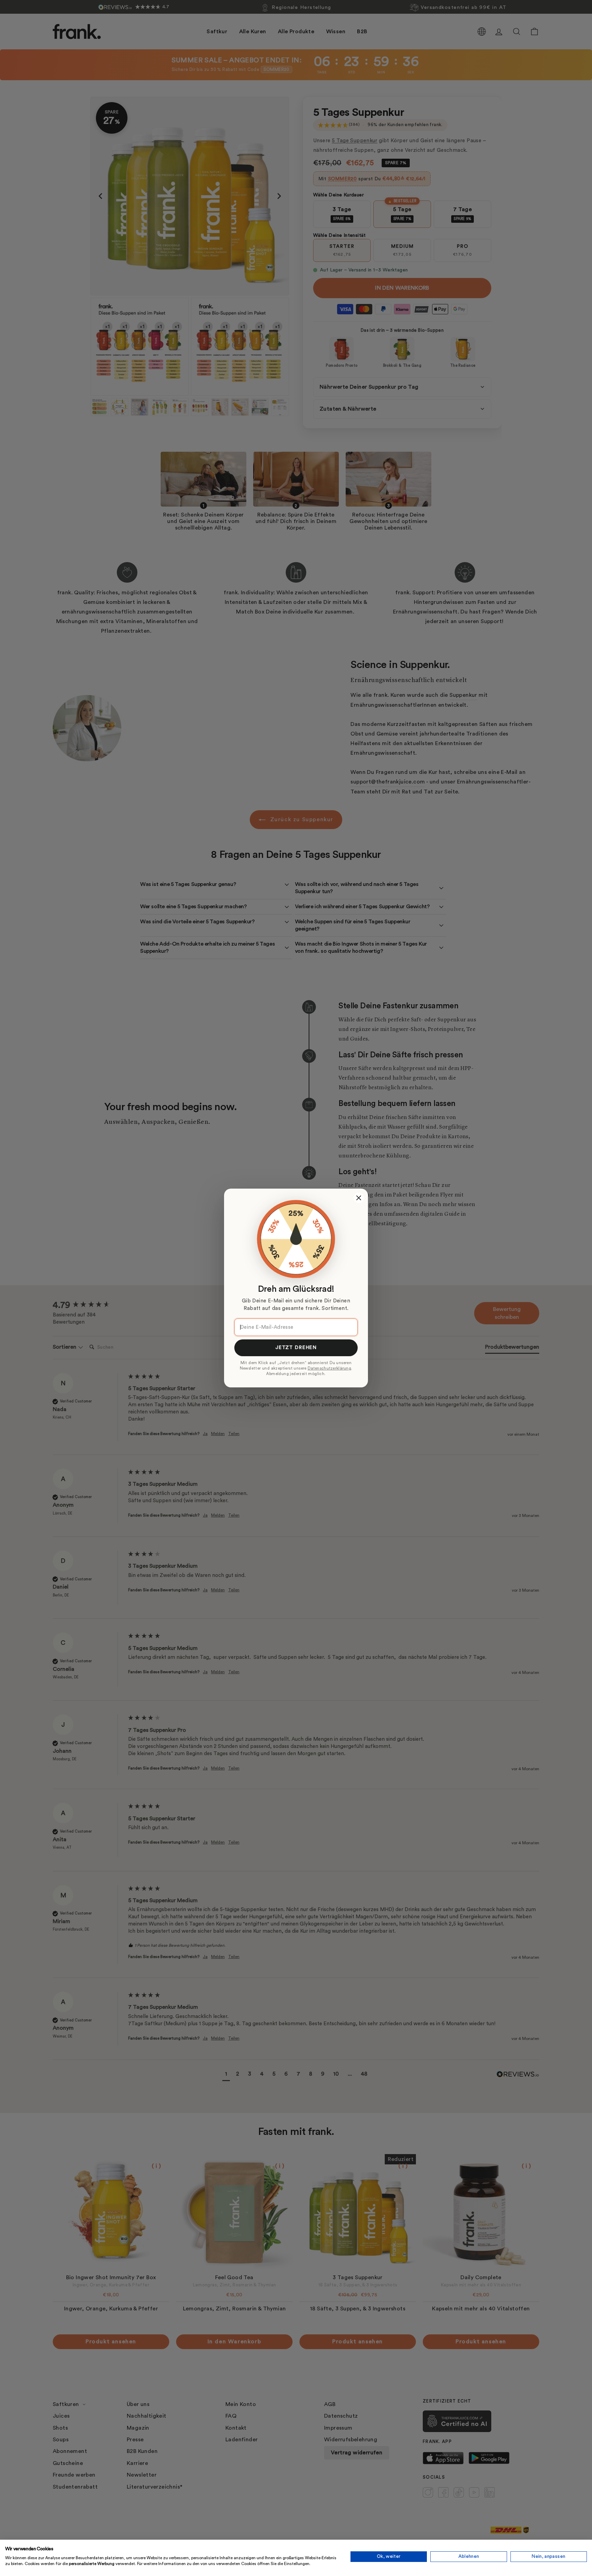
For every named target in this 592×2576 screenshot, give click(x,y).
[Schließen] (359, 1198)
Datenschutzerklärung (329, 1368)
